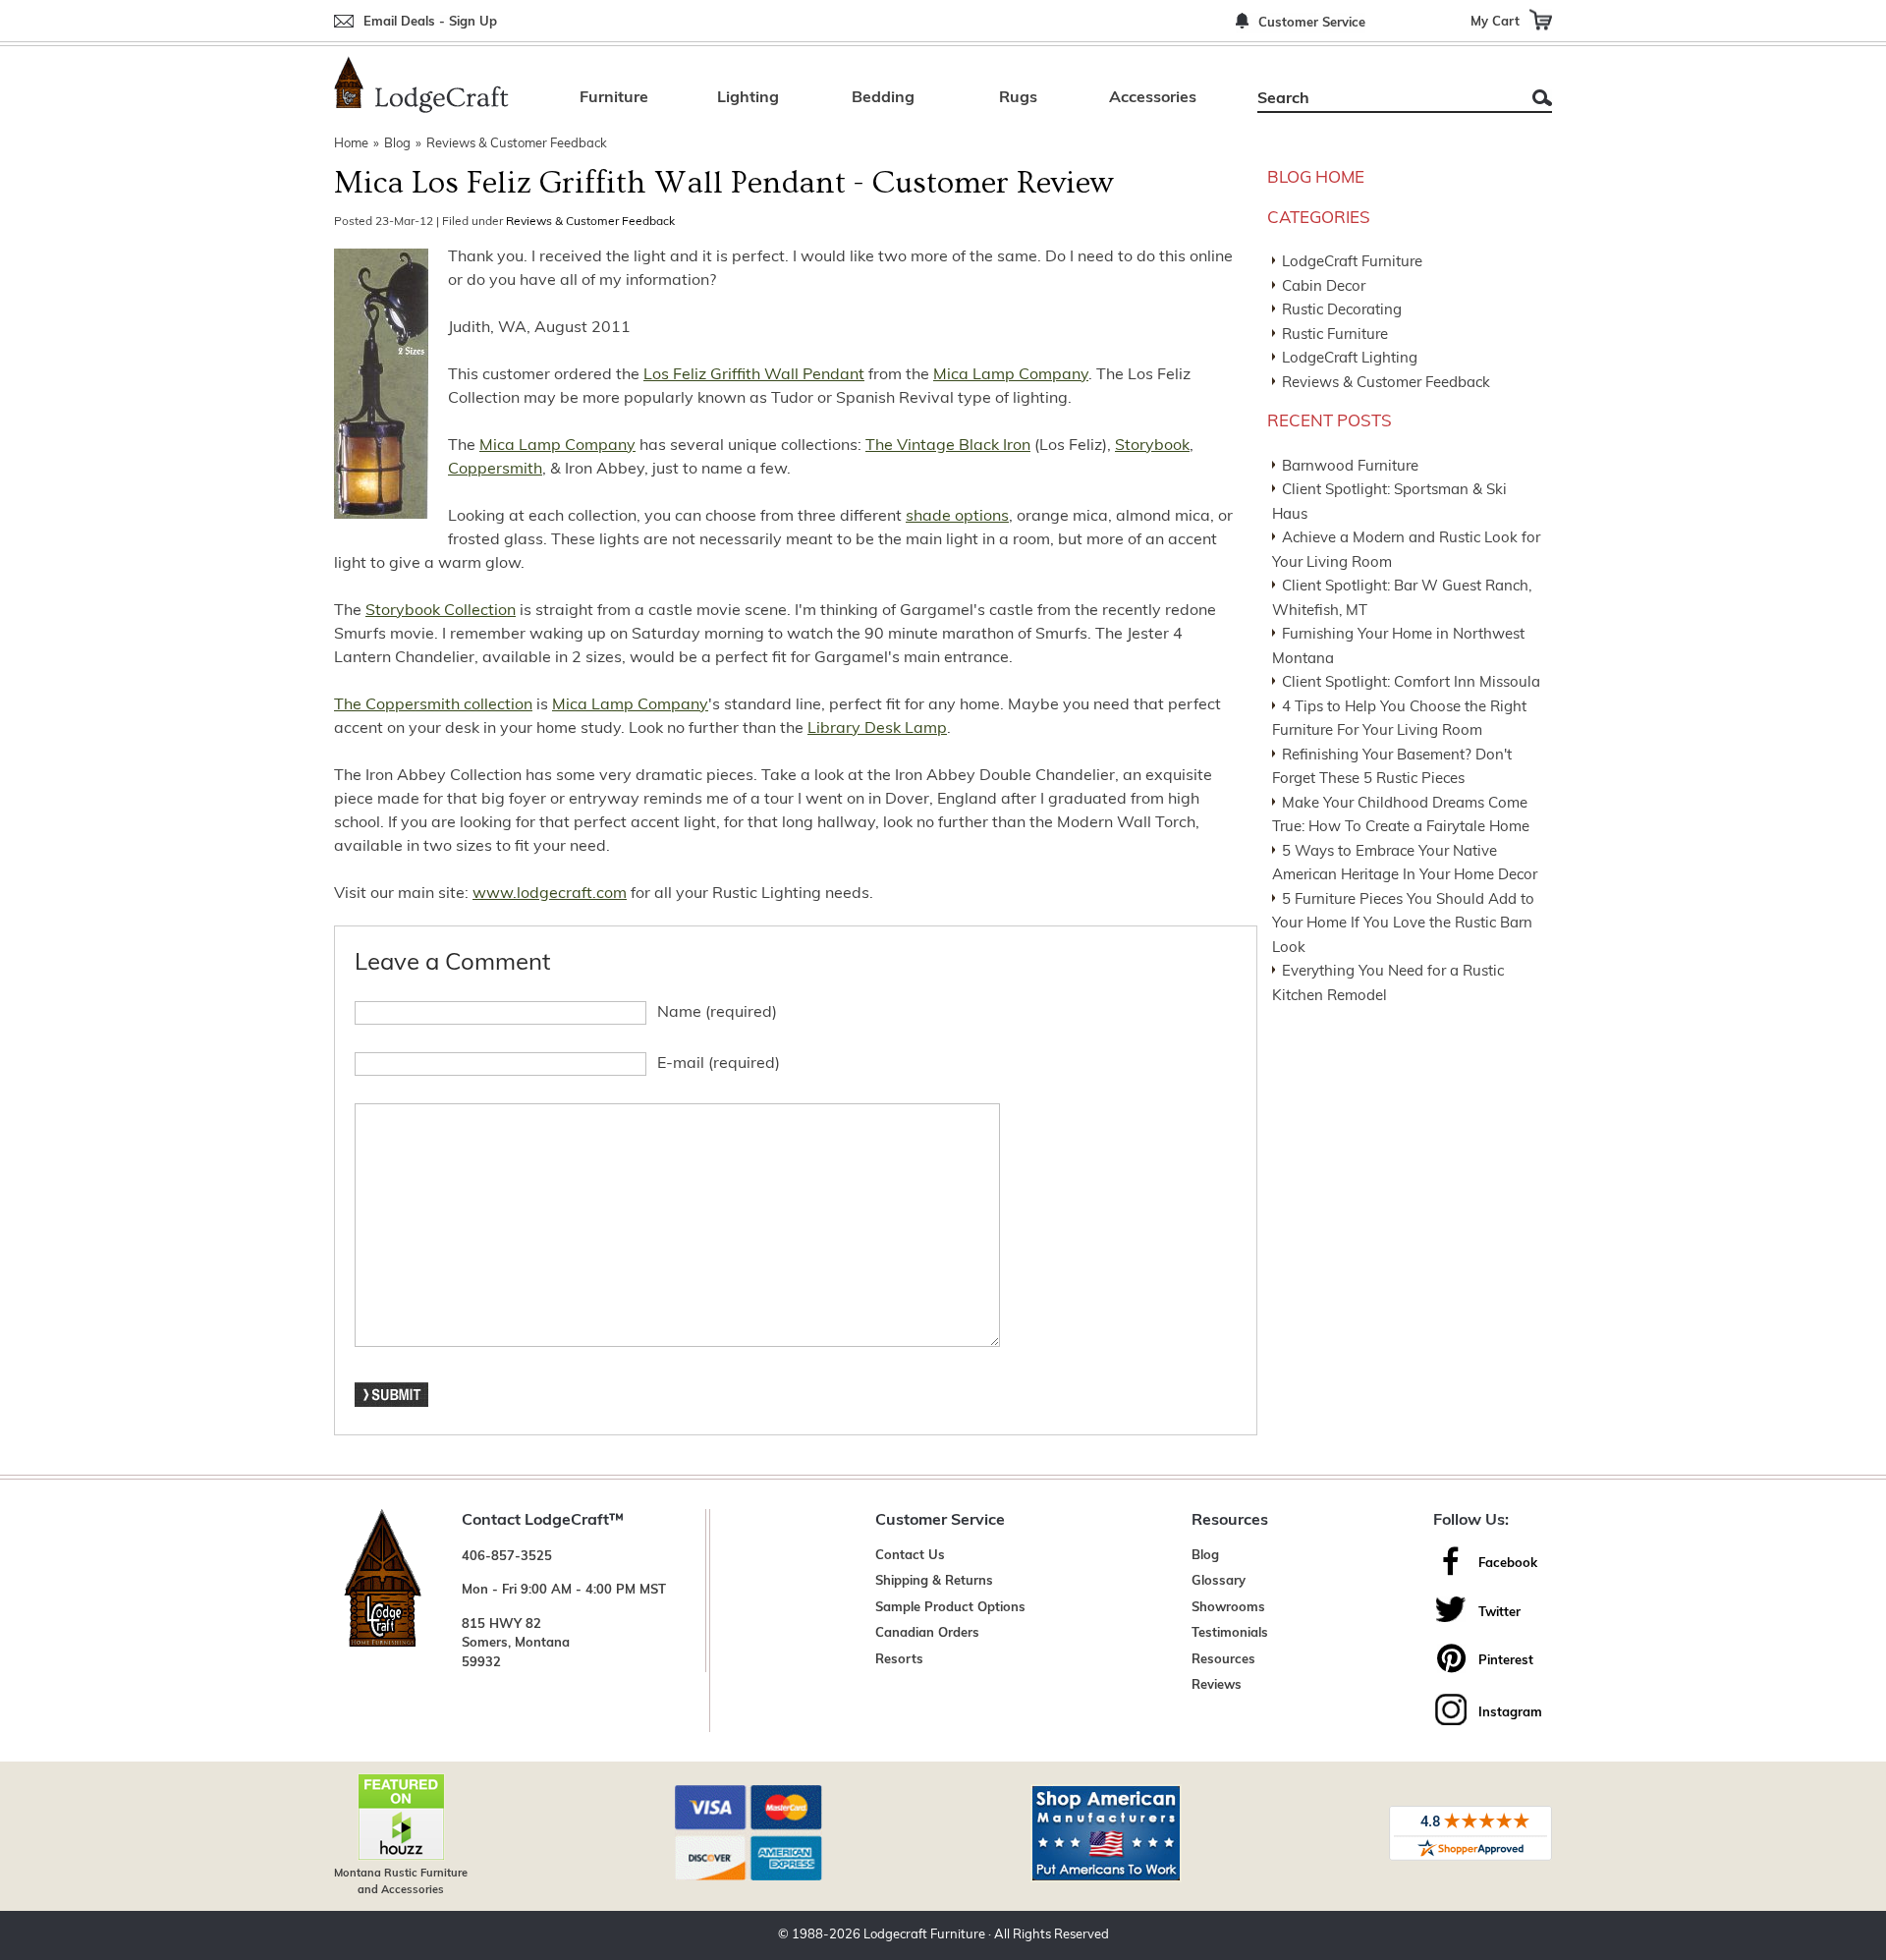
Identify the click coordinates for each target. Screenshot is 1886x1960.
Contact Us (910, 1556)
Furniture (614, 98)
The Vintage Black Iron (948, 446)
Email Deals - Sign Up (430, 22)
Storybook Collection (441, 611)
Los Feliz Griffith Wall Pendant (754, 375)
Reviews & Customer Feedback (517, 144)
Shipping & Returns (934, 1581)
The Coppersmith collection (433, 705)
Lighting (748, 98)
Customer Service (1312, 23)
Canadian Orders (927, 1633)
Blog (397, 144)
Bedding (883, 98)
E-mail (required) (719, 1064)
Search (1542, 98)
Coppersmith (495, 470)
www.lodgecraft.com (550, 894)
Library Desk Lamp (877, 729)
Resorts (899, 1660)
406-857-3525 (507, 1557)
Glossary (1219, 1581)
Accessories (1153, 98)
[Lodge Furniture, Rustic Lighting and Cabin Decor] (421, 84)
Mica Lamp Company (1011, 375)
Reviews (1217, 1685)
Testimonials (1230, 1633)
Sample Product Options (950, 1608)
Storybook (1152, 446)
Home (351, 144)
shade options (957, 517)
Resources (1223, 1660)
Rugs (1018, 98)
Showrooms (1228, 1608)
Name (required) (717, 1013)
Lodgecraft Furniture (924, 1935)
